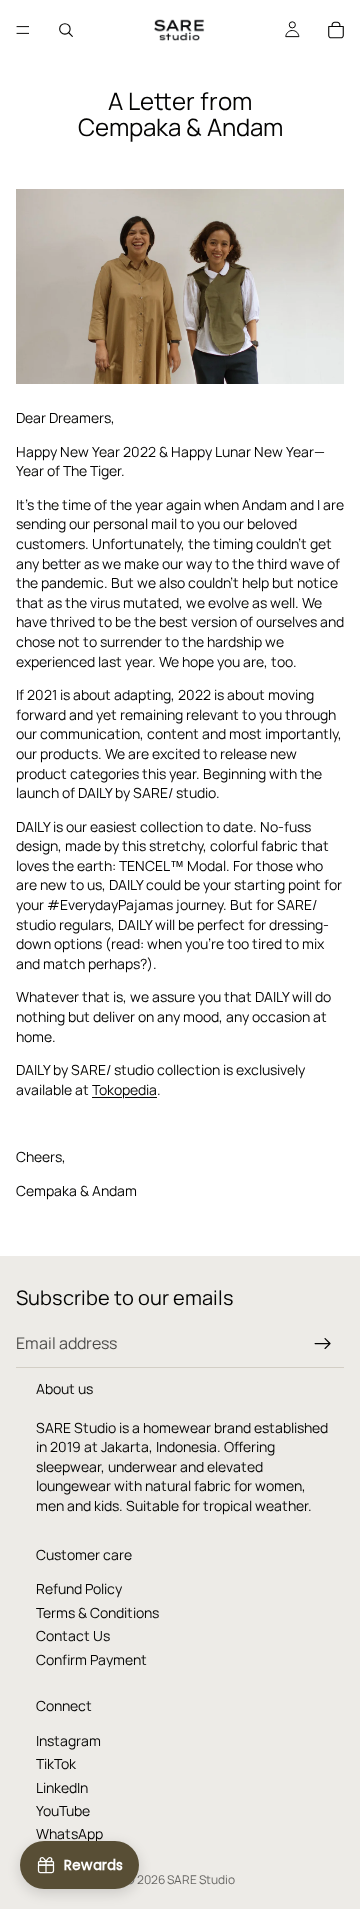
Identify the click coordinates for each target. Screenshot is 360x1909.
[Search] (66, 30)
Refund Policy (79, 1589)
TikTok (56, 1764)
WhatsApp (69, 1834)
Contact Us (73, 1636)
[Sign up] (323, 1344)
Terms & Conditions (97, 1612)
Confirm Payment (91, 1659)
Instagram (68, 1740)
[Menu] (23, 30)
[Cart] (336, 30)
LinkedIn (62, 1787)
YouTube (63, 1810)
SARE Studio (201, 1879)
